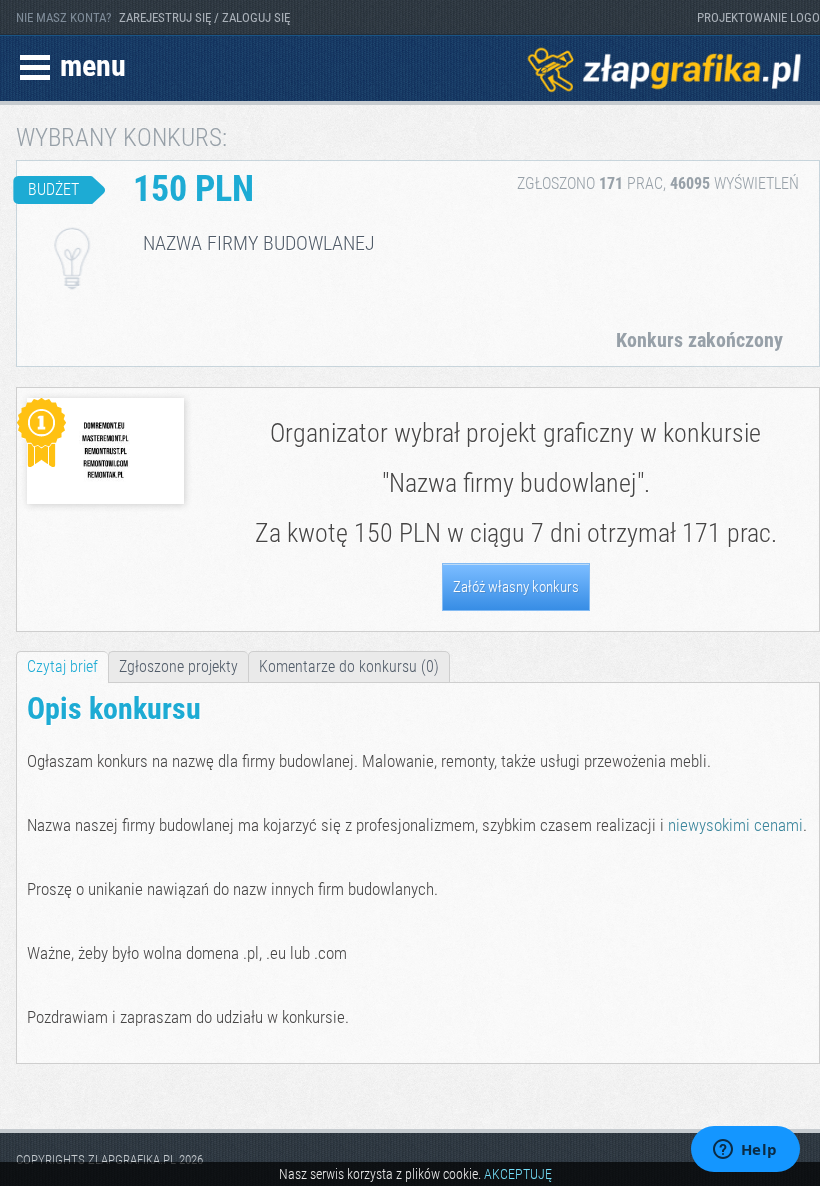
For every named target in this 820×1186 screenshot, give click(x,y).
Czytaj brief (62, 666)
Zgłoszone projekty (178, 666)
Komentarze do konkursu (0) (349, 666)
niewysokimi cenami (735, 825)
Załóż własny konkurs (516, 587)
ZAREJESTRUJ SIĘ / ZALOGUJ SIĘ (204, 17)
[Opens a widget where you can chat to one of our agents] (745, 1151)
